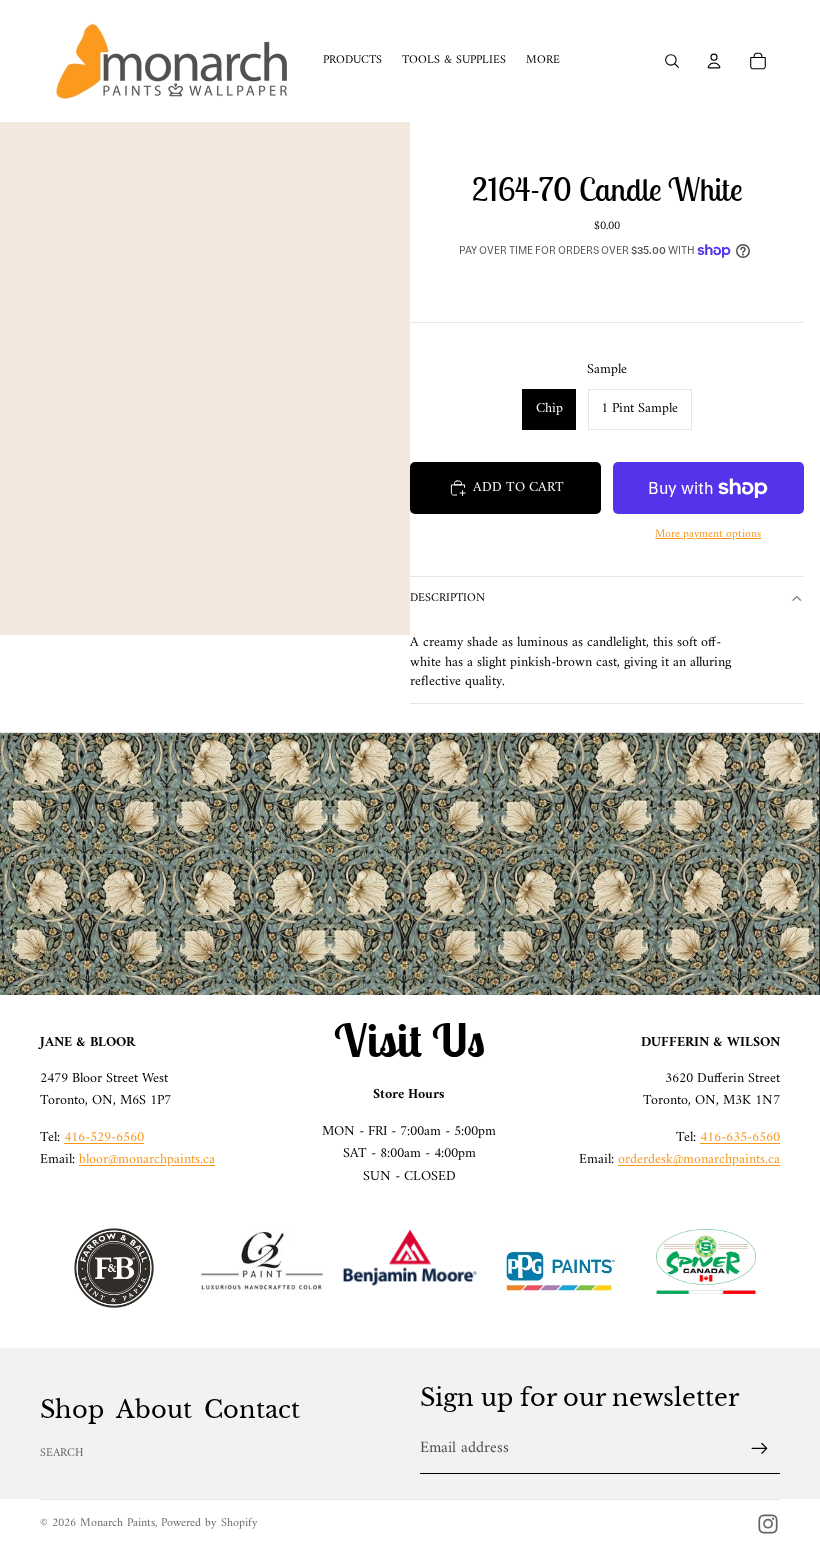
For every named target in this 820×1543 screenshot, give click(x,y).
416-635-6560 (740, 1137)
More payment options (708, 534)
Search (62, 1453)
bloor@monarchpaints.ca (147, 1159)
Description (447, 598)
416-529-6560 (104, 1137)
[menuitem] (543, 61)
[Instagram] (768, 1524)
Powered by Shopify (209, 1523)
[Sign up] (760, 1449)
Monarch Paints (117, 1523)
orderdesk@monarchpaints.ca (699, 1159)
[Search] (672, 61)
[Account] (714, 61)
